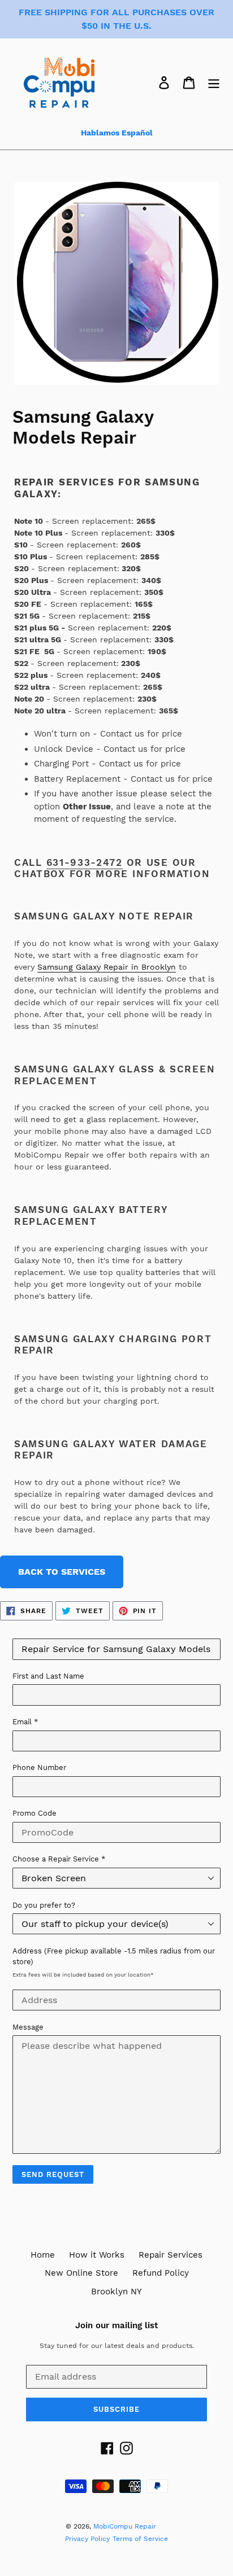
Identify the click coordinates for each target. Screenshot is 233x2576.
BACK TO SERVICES (62, 1572)
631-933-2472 (85, 862)
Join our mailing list (116, 2325)
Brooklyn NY (116, 2292)
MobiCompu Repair (125, 2526)
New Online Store (81, 2273)
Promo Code (34, 1813)
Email (25, 1722)
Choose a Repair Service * (59, 1859)
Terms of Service (140, 2539)
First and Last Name (48, 1676)
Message (28, 2027)
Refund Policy (161, 2273)
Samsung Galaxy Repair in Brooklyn (107, 967)
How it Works (97, 2255)
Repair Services (171, 2255)
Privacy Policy (87, 2539)
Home (43, 2255)
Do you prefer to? (44, 1905)
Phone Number (39, 1767)
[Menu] (214, 82)
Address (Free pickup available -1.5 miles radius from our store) (114, 1957)
